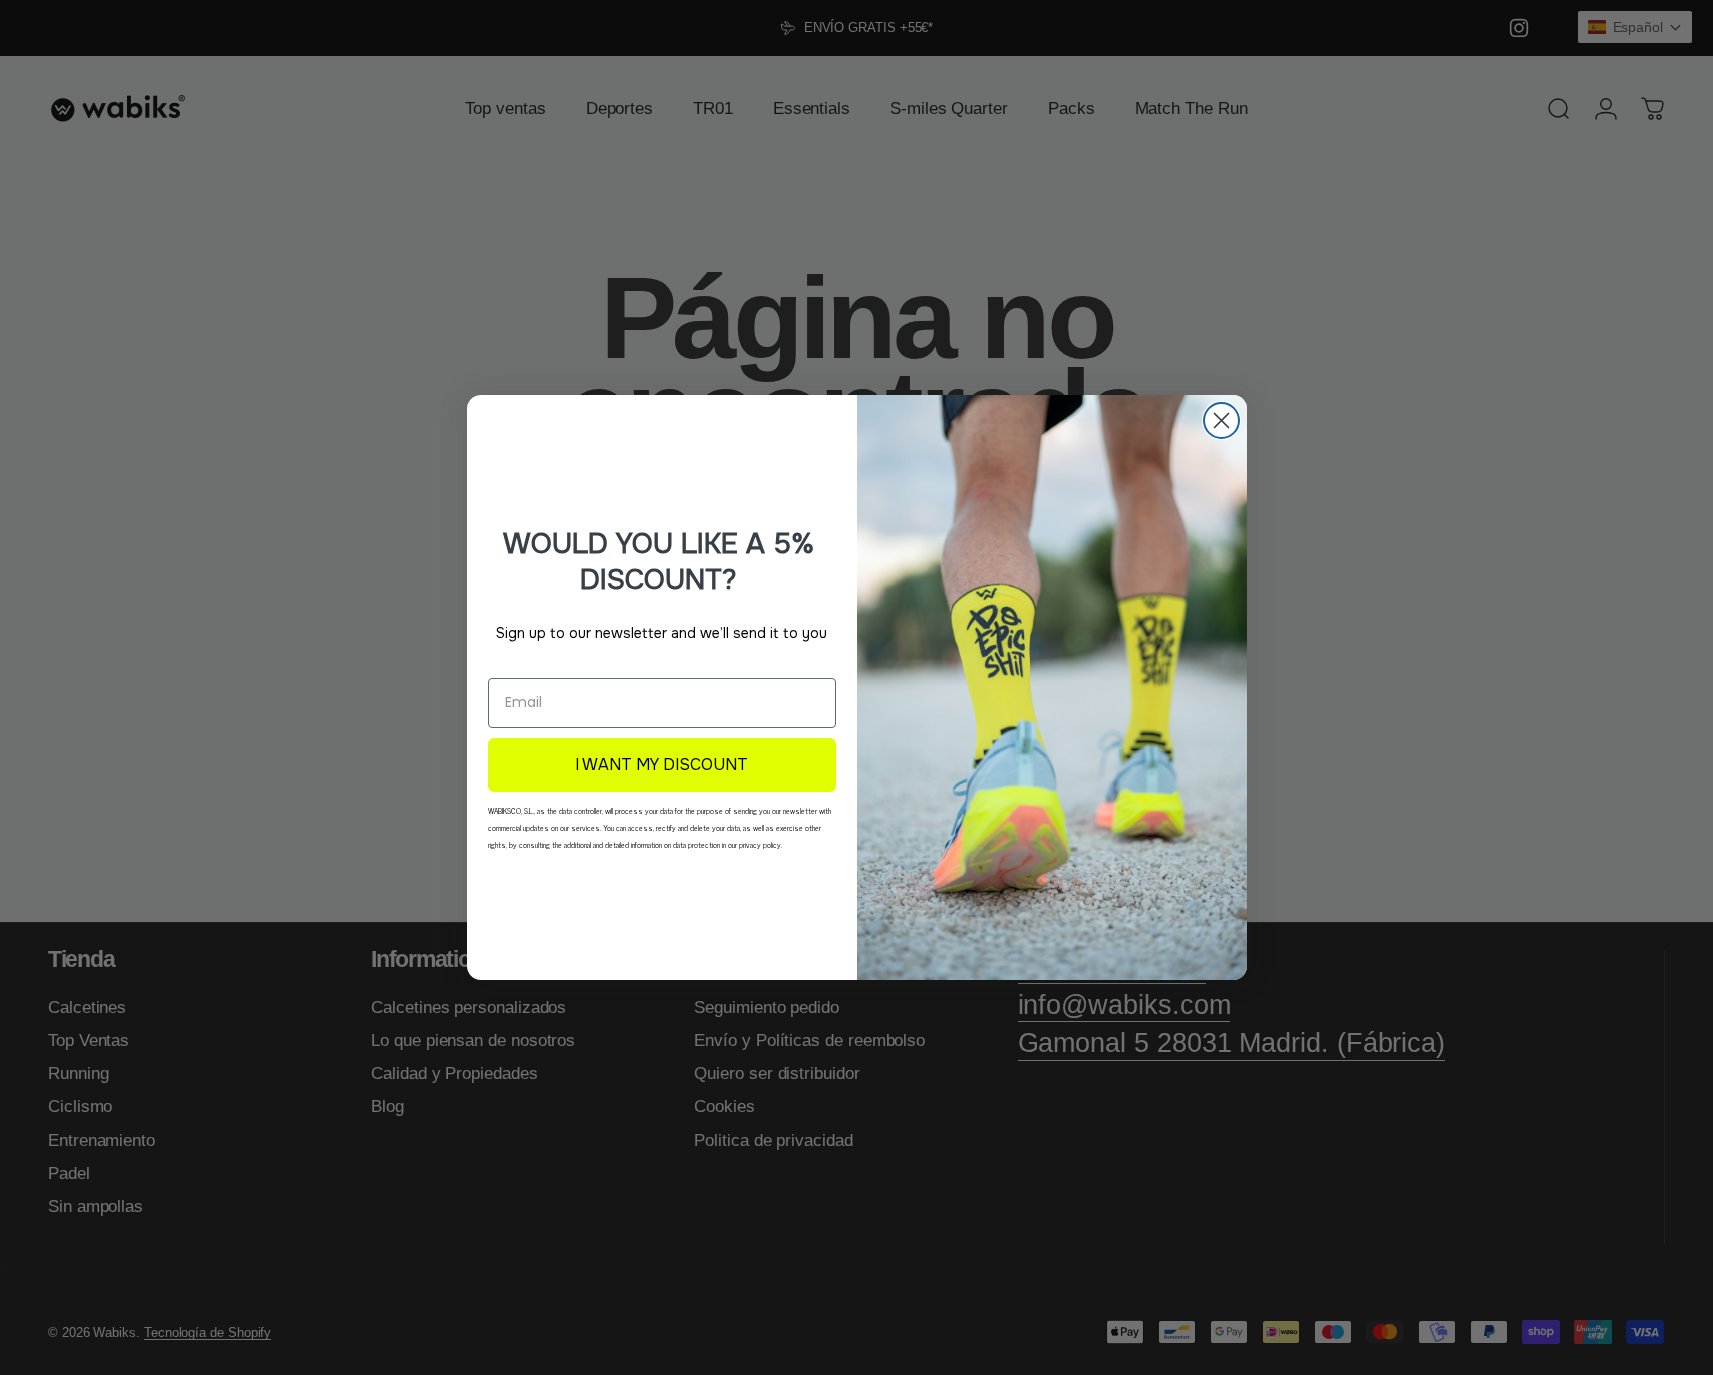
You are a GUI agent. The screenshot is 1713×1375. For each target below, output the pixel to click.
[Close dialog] (1221, 420)
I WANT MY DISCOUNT (661, 764)
